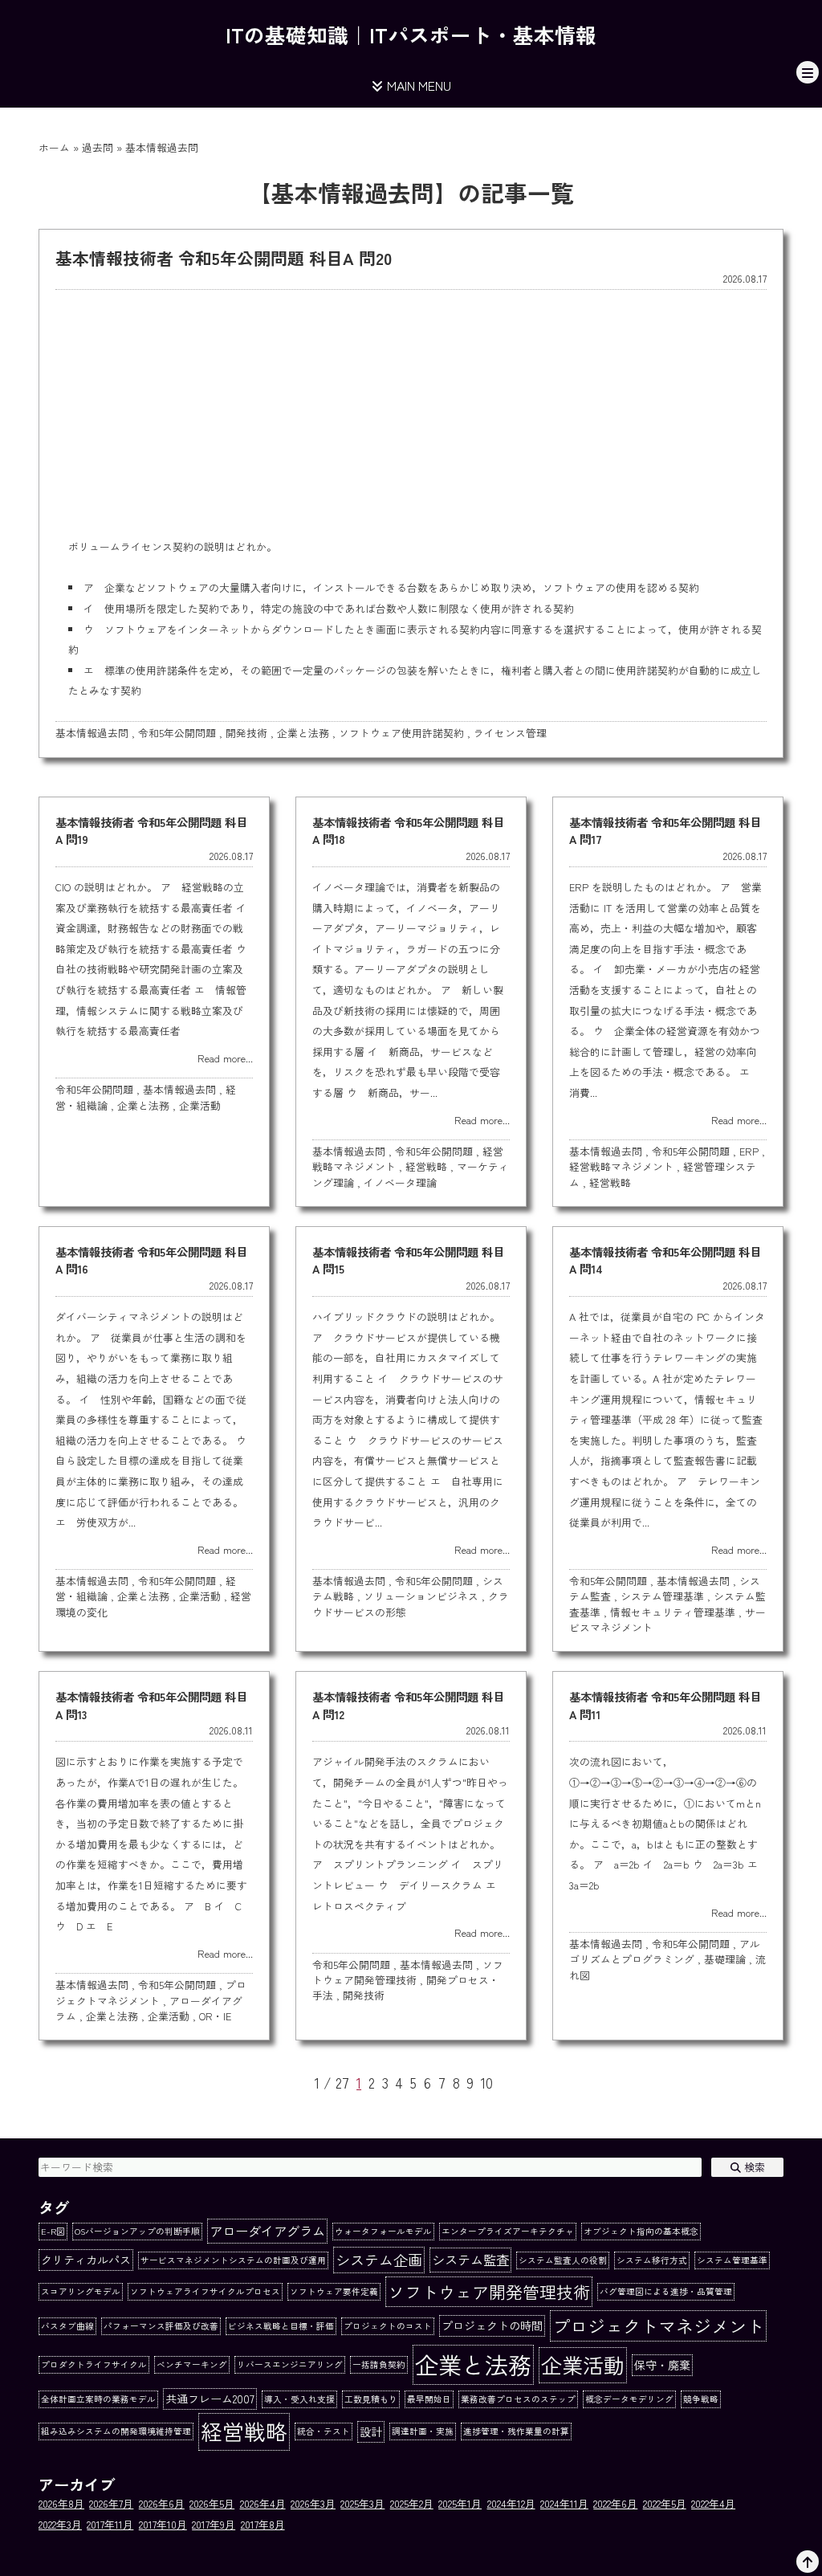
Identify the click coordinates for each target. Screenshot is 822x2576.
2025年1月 (460, 2503)
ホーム (54, 147)
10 (487, 2083)
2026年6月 (162, 2503)
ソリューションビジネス (421, 1596)
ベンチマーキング (192, 2364)
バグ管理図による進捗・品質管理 (666, 2291)
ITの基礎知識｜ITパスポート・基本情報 (411, 34)
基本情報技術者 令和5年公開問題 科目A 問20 (224, 258)
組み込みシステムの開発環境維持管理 (116, 2431)
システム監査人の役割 (563, 2260)
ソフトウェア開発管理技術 (408, 1972)
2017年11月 (110, 2524)
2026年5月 (212, 2503)
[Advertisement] (411, 412)
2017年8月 (263, 2524)
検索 (753, 2167)
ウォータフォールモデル (383, 2231)
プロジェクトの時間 (492, 2325)
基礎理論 (725, 1959)
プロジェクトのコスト (388, 2326)
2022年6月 (615, 2503)
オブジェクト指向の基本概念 (641, 2231)
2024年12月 (511, 2503)
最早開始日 (429, 2399)
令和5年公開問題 (177, 733)
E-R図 (53, 2231)
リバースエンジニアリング (290, 2364)
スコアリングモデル (81, 2291)
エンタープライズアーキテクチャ (508, 2231)
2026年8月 (61, 2503)
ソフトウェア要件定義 (334, 2291)
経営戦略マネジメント (621, 1166)
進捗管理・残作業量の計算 (516, 2431)
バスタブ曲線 (67, 2326)
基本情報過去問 (92, 733)
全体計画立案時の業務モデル (98, 2399)
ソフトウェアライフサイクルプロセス (205, 2291)
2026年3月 (313, 2503)
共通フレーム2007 (210, 2399)
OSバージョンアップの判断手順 (137, 2231)
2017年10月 (163, 2524)
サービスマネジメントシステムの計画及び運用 (233, 2260)
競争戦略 (701, 2399)
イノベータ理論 (400, 1182)
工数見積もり (371, 2399)
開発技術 (246, 733)
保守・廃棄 (662, 2365)
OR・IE (215, 2016)
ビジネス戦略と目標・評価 (281, 2326)
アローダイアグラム (267, 2231)
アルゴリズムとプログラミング (665, 1951)
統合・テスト (324, 2431)
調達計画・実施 (423, 2431)
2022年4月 (713, 2503)
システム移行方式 (652, 2260)
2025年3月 (362, 2503)
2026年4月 (263, 2503)
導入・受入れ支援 (299, 2399)
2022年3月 (60, 2524)
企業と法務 (303, 733)
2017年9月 (214, 2524)
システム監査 (470, 2260)
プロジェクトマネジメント (151, 1992)
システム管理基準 (662, 1596)
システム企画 (379, 2260)
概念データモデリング (629, 2399)
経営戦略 (426, 1166)
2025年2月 (412, 2503)
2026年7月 (111, 2503)
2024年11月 (564, 2503)
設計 (371, 2431)
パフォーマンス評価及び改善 (161, 2326)
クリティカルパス (86, 2260)
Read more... (225, 1058)
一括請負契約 (379, 2364)
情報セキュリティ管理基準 (673, 1612)
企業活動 (200, 1105)
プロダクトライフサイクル (94, 2364)
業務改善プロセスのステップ (518, 2399)
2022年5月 (665, 2503)
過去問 (98, 147)
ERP (749, 1151)
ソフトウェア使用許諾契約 (401, 733)
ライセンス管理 (510, 733)
